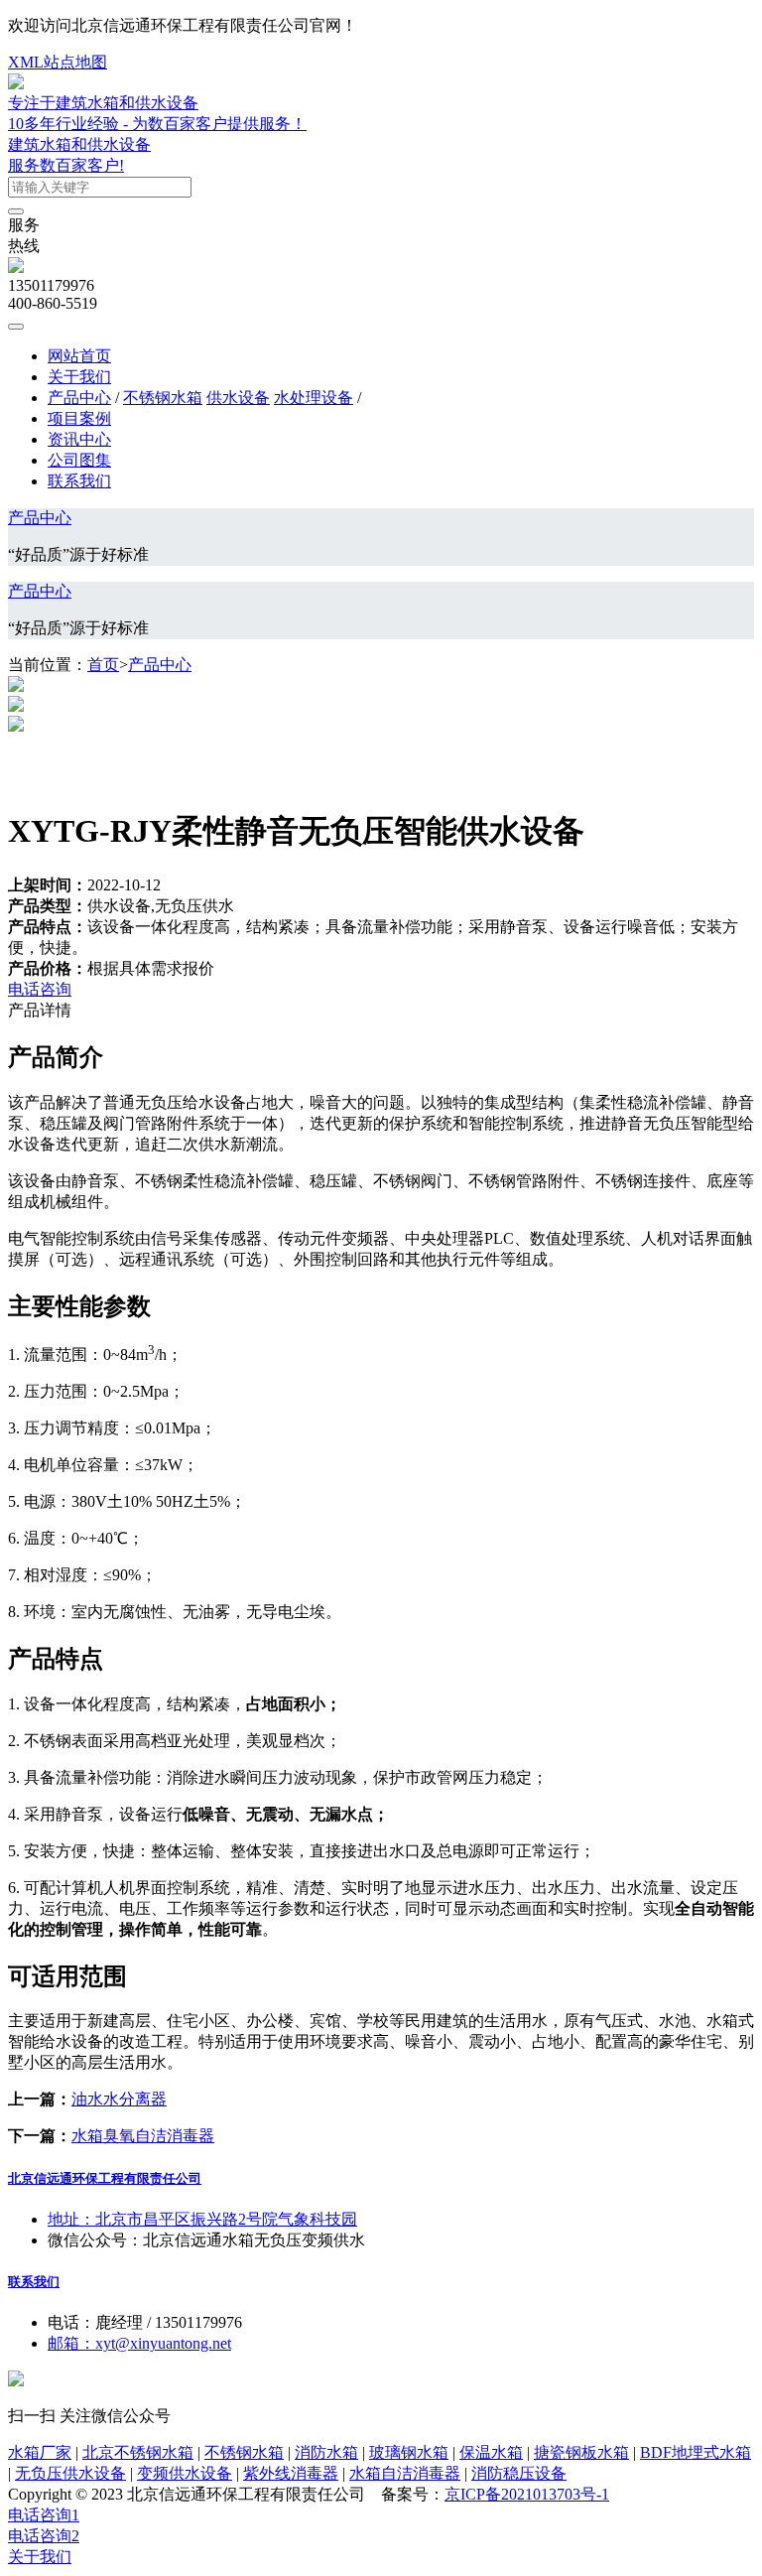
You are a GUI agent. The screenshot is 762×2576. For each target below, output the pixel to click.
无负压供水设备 (70, 2473)
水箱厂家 (40, 2452)
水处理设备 (314, 398)
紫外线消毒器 (291, 2473)
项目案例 (79, 418)
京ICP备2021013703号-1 (527, 2494)
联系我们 (79, 481)
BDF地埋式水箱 (696, 2452)
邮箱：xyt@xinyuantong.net (139, 2343)
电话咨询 (40, 989)
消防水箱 (326, 2452)
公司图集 (79, 460)
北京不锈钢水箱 (138, 2452)
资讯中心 (79, 439)
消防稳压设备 (519, 2473)
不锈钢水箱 (163, 398)
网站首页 (79, 356)
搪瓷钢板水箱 (581, 2452)
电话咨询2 (44, 2536)
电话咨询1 (44, 2515)
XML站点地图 (58, 62)
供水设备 (238, 398)
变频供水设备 (185, 2473)
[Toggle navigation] (16, 327)
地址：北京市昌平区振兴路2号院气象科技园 (202, 2219)
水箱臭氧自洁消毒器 (143, 2136)
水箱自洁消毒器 (405, 2473)
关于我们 (79, 377)
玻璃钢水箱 (409, 2452)
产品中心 (79, 398)
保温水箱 (491, 2452)
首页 (103, 665)
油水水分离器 (119, 2099)
